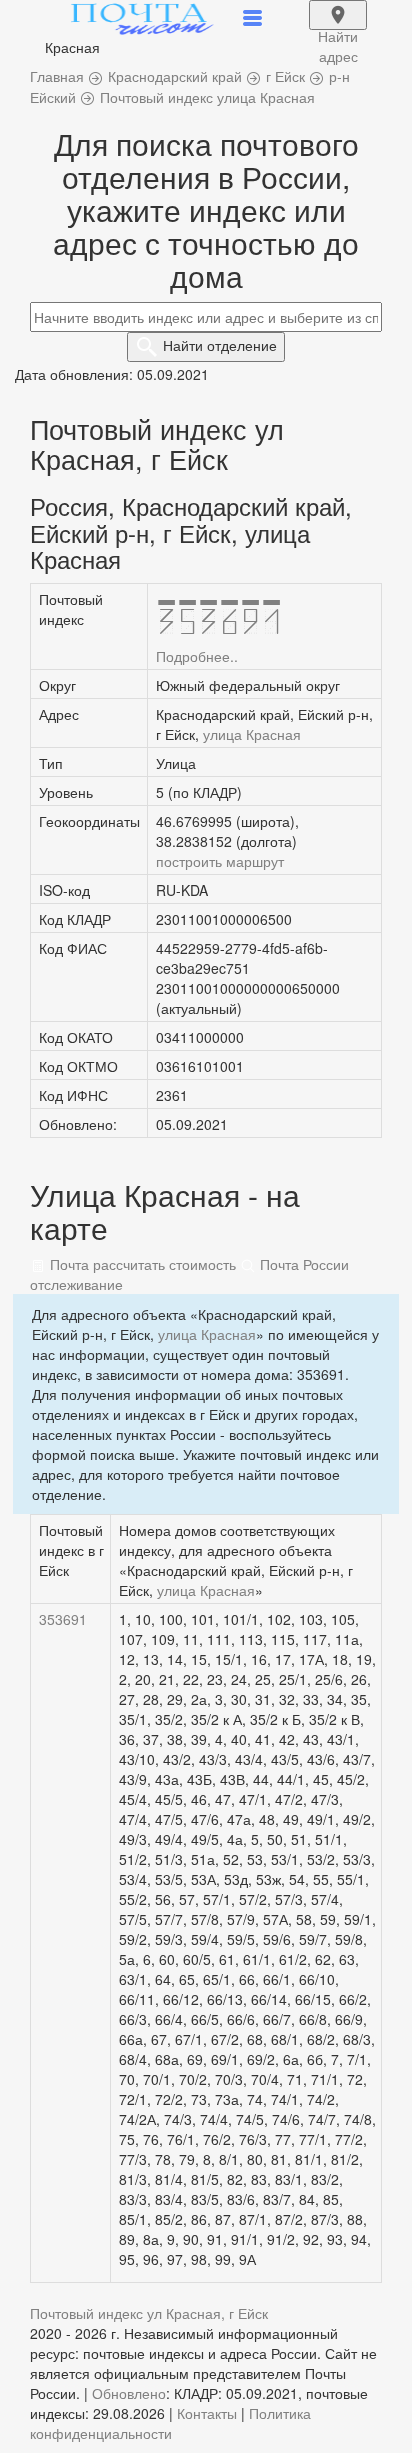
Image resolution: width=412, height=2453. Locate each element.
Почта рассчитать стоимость (141, 1264)
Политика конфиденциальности (170, 2423)
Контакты (207, 2413)
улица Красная (252, 734)
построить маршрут (220, 861)
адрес (338, 28)
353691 (63, 1619)
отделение (220, 345)
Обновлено (129, 2393)
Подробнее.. (197, 656)
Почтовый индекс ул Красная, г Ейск (149, 2313)
